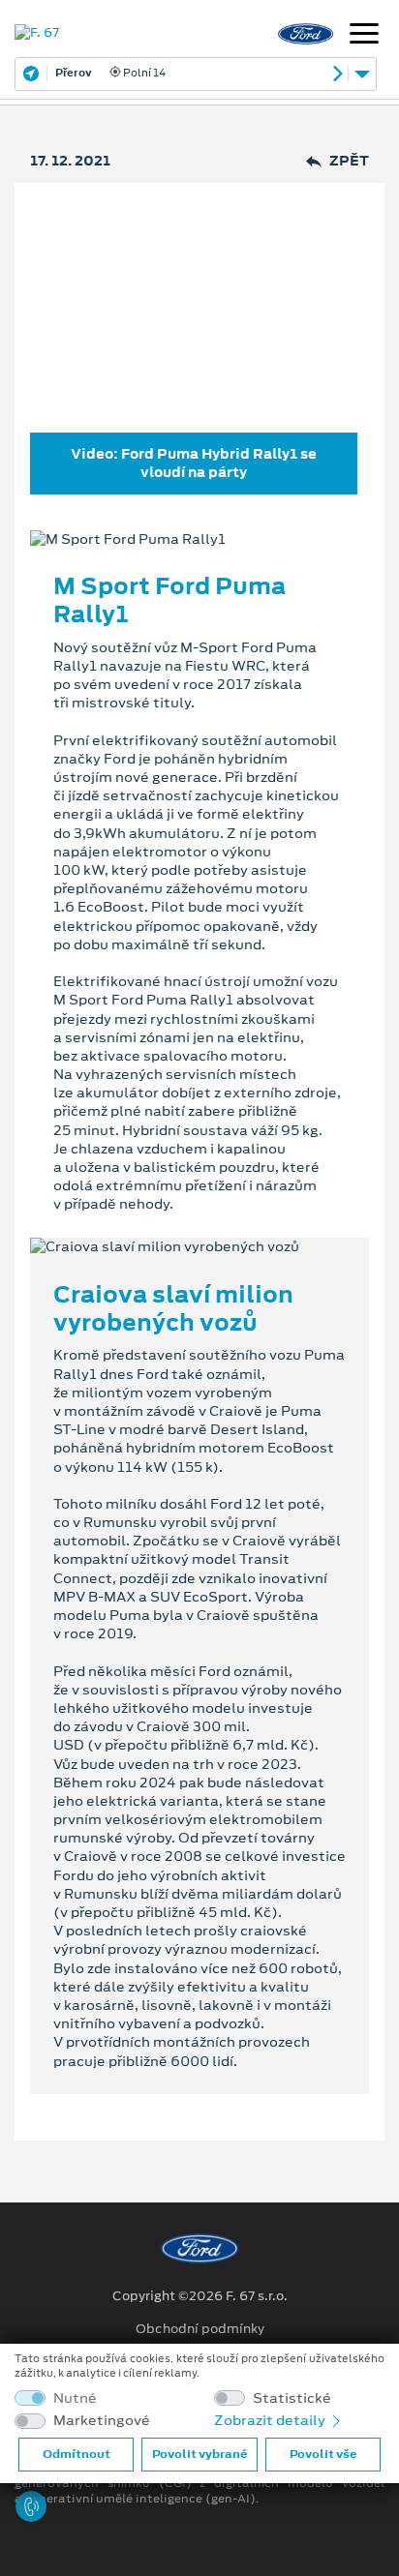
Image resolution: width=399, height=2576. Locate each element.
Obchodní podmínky (200, 2329)
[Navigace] (364, 36)
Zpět (349, 161)
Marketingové (102, 2421)
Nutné (75, 2398)
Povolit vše (323, 2454)
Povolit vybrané (199, 2454)
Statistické (292, 2398)
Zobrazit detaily (271, 2420)
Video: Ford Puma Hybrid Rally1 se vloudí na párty (194, 463)
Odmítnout (77, 2454)
